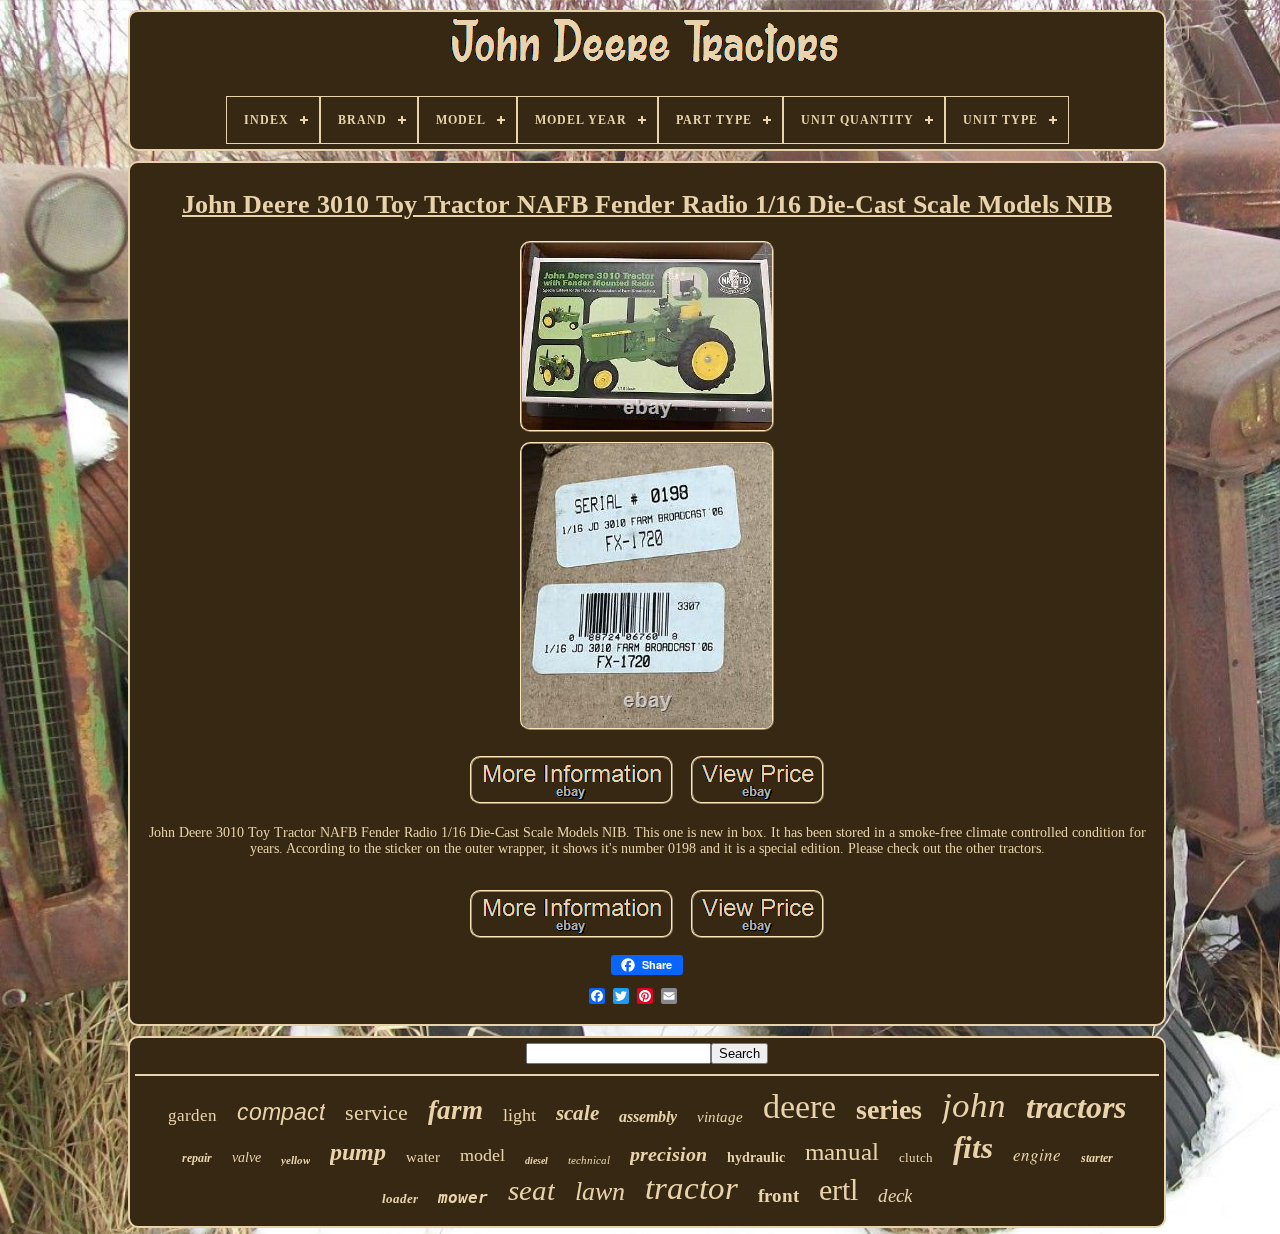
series (889, 1109)
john (974, 1105)
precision (668, 1154)
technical (589, 1160)
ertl (838, 1189)
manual (842, 1151)
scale (577, 1113)
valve (246, 1157)
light (519, 1115)
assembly (648, 1116)
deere (799, 1106)
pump (358, 1152)
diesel (536, 1160)
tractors (1076, 1107)
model (482, 1155)
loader (400, 1198)
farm (455, 1110)
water (423, 1157)
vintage (720, 1117)
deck (895, 1195)
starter (1097, 1158)
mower (463, 1197)
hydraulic (756, 1157)
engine (1037, 1154)
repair (197, 1158)
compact (281, 1112)
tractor (691, 1188)
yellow (295, 1160)
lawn (600, 1191)
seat (531, 1190)
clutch (916, 1157)
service (376, 1112)
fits (973, 1147)
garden (192, 1115)
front (778, 1195)
